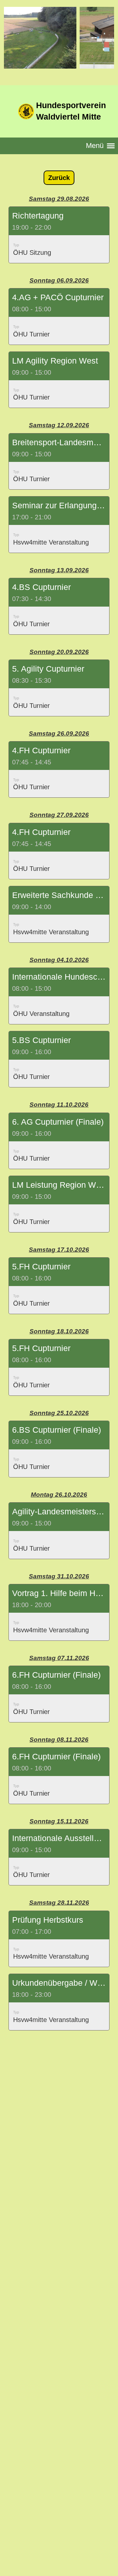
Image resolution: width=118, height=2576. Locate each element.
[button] (59, 235)
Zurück (59, 178)
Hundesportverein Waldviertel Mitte (71, 111)
